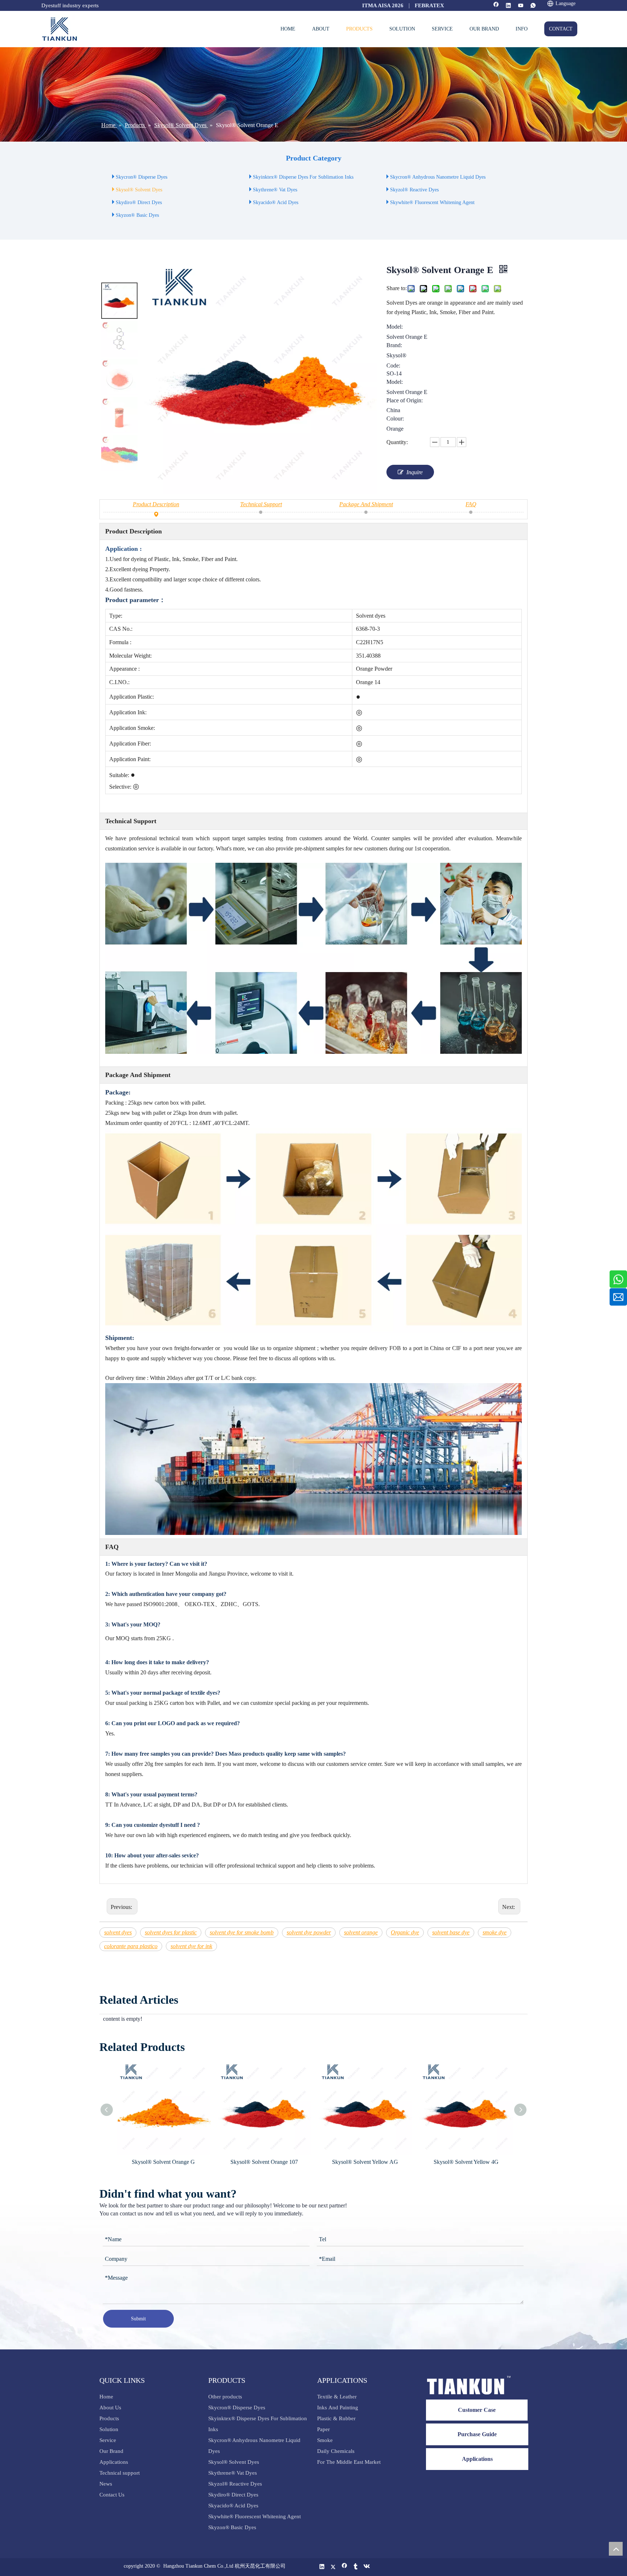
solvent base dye (451, 1932)
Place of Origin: (405, 401)
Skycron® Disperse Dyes (142, 177)
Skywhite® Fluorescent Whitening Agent (433, 202)
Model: (395, 327)
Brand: (394, 345)
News (106, 2484)
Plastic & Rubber (336, 2418)
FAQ (471, 504)
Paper (323, 2429)
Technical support (120, 2473)
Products (109, 2418)
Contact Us (112, 2495)
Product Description (156, 504)
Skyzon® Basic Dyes (137, 215)
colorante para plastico (131, 1946)
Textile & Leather (337, 2397)
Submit (138, 2319)
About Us (110, 2408)
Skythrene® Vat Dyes (275, 190)
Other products (225, 2397)
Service (108, 2440)
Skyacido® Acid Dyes (276, 202)
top (616, 2549)
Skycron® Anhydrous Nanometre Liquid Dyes (438, 177)
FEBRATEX (429, 5)
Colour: (395, 419)
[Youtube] (521, 6)
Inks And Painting (338, 2408)
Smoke (325, 2440)
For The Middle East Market (349, 2462)
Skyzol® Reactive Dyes (414, 190)
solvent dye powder (309, 1932)
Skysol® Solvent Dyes (139, 190)
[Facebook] (496, 6)
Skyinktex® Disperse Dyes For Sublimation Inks (303, 177)
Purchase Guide (477, 2434)
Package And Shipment (366, 504)
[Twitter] (333, 2567)
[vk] (367, 2567)
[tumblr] (356, 2567)
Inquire (415, 472)
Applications (114, 2462)
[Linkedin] (509, 6)
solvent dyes (118, 1932)
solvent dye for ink (191, 1946)
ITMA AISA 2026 (383, 5)
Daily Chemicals (336, 2451)
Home (106, 2397)
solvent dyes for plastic (171, 1932)
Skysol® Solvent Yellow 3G (495, 2162)
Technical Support (261, 504)
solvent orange (361, 1932)
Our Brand (111, 2451)
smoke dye (495, 1932)
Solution (109, 2429)
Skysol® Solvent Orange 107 (192, 2162)
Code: (393, 366)
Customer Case (477, 2410)
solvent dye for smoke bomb (242, 1932)
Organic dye (405, 1932)
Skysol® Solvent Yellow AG (293, 2162)
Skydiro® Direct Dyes (139, 202)
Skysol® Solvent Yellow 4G (394, 2162)
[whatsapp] (533, 6)
